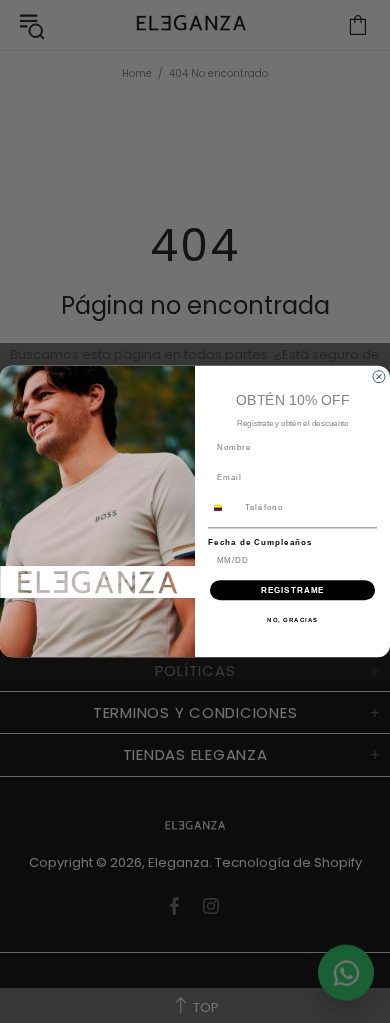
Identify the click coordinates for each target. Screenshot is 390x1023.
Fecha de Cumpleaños (260, 542)
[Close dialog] (379, 377)
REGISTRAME (293, 590)
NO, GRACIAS (292, 620)
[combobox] (224, 507)
